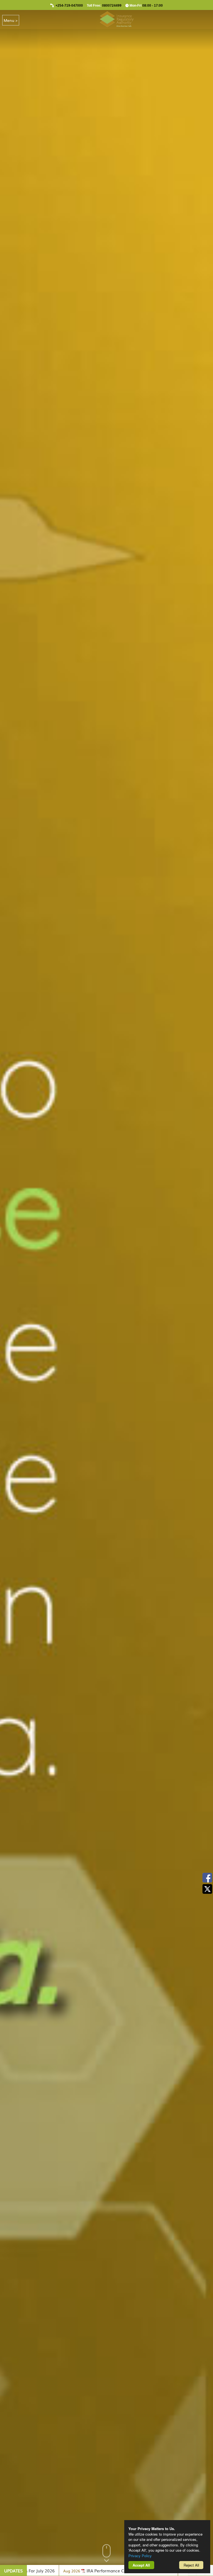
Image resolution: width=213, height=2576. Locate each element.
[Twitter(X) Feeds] (207, 1889)
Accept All (141, 2565)
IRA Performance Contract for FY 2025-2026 (116, 2570)
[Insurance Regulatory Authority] (117, 19)
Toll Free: (104, 6)
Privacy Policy (140, 2556)
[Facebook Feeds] (207, 1878)
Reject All (191, 2565)
